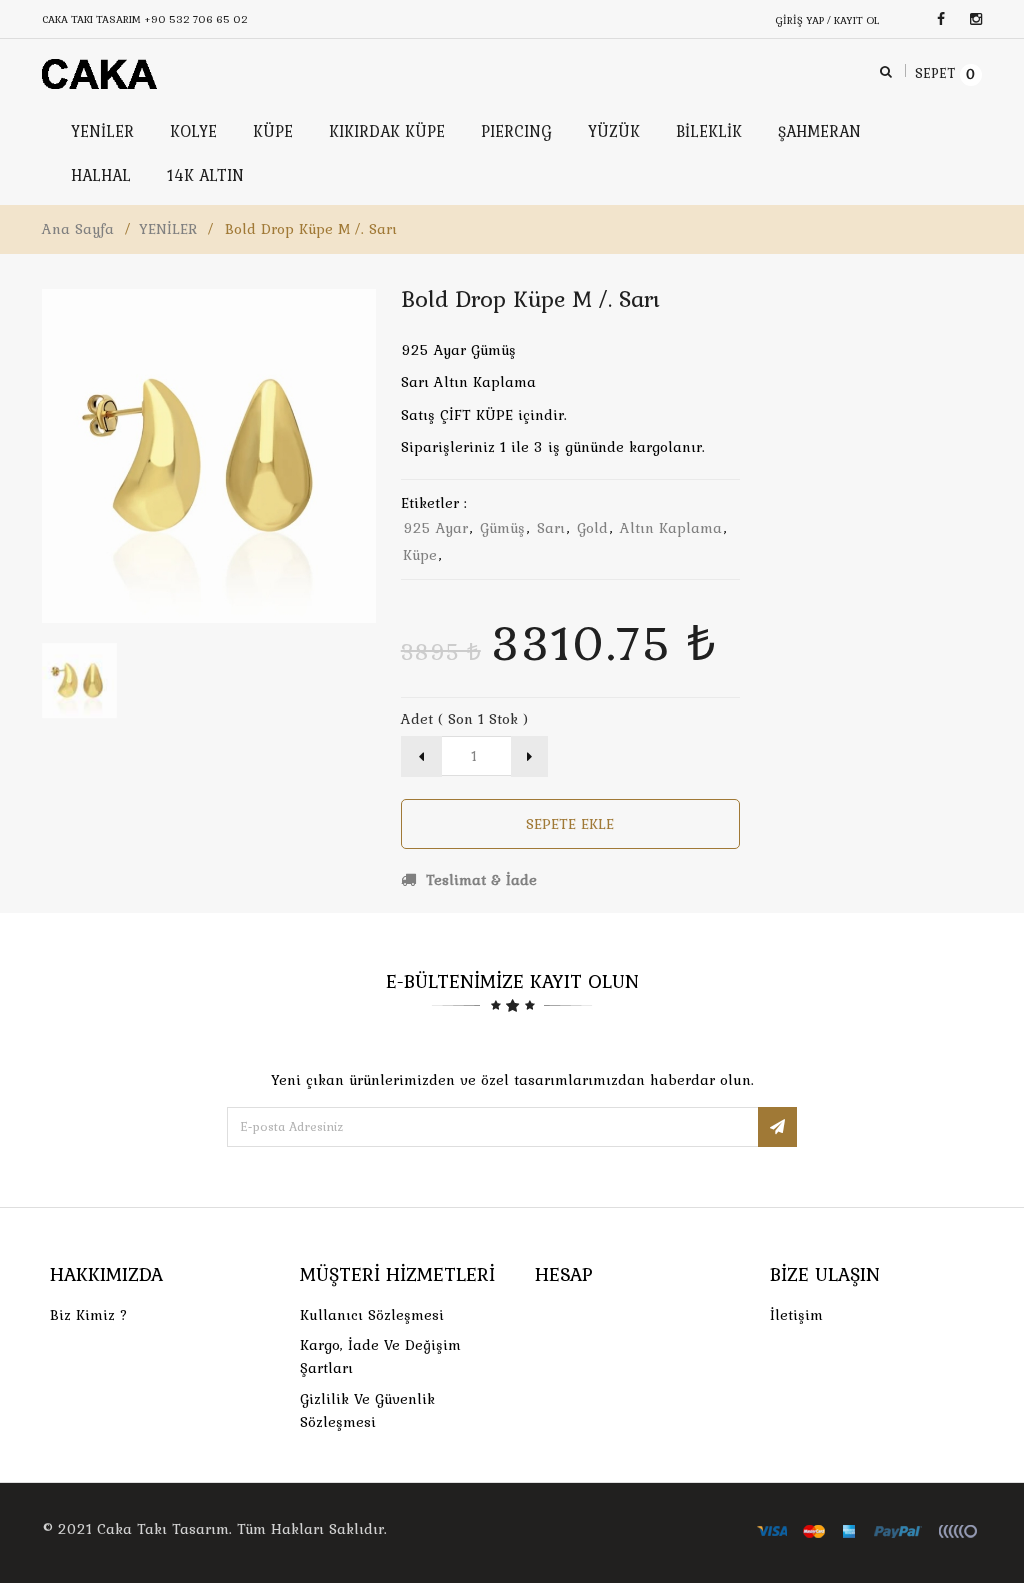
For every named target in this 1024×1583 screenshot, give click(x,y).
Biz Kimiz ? (89, 1315)
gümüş (502, 528)
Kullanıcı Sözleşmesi (372, 1315)
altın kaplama (671, 528)
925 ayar (435, 528)
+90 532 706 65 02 (196, 19)
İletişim (796, 1315)
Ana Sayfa (78, 229)
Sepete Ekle (570, 824)
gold (592, 528)
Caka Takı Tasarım (163, 1529)
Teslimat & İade (479, 880)
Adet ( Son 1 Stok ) (464, 719)
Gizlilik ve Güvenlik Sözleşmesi (367, 1410)
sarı (551, 528)
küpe (420, 555)
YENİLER (168, 229)
